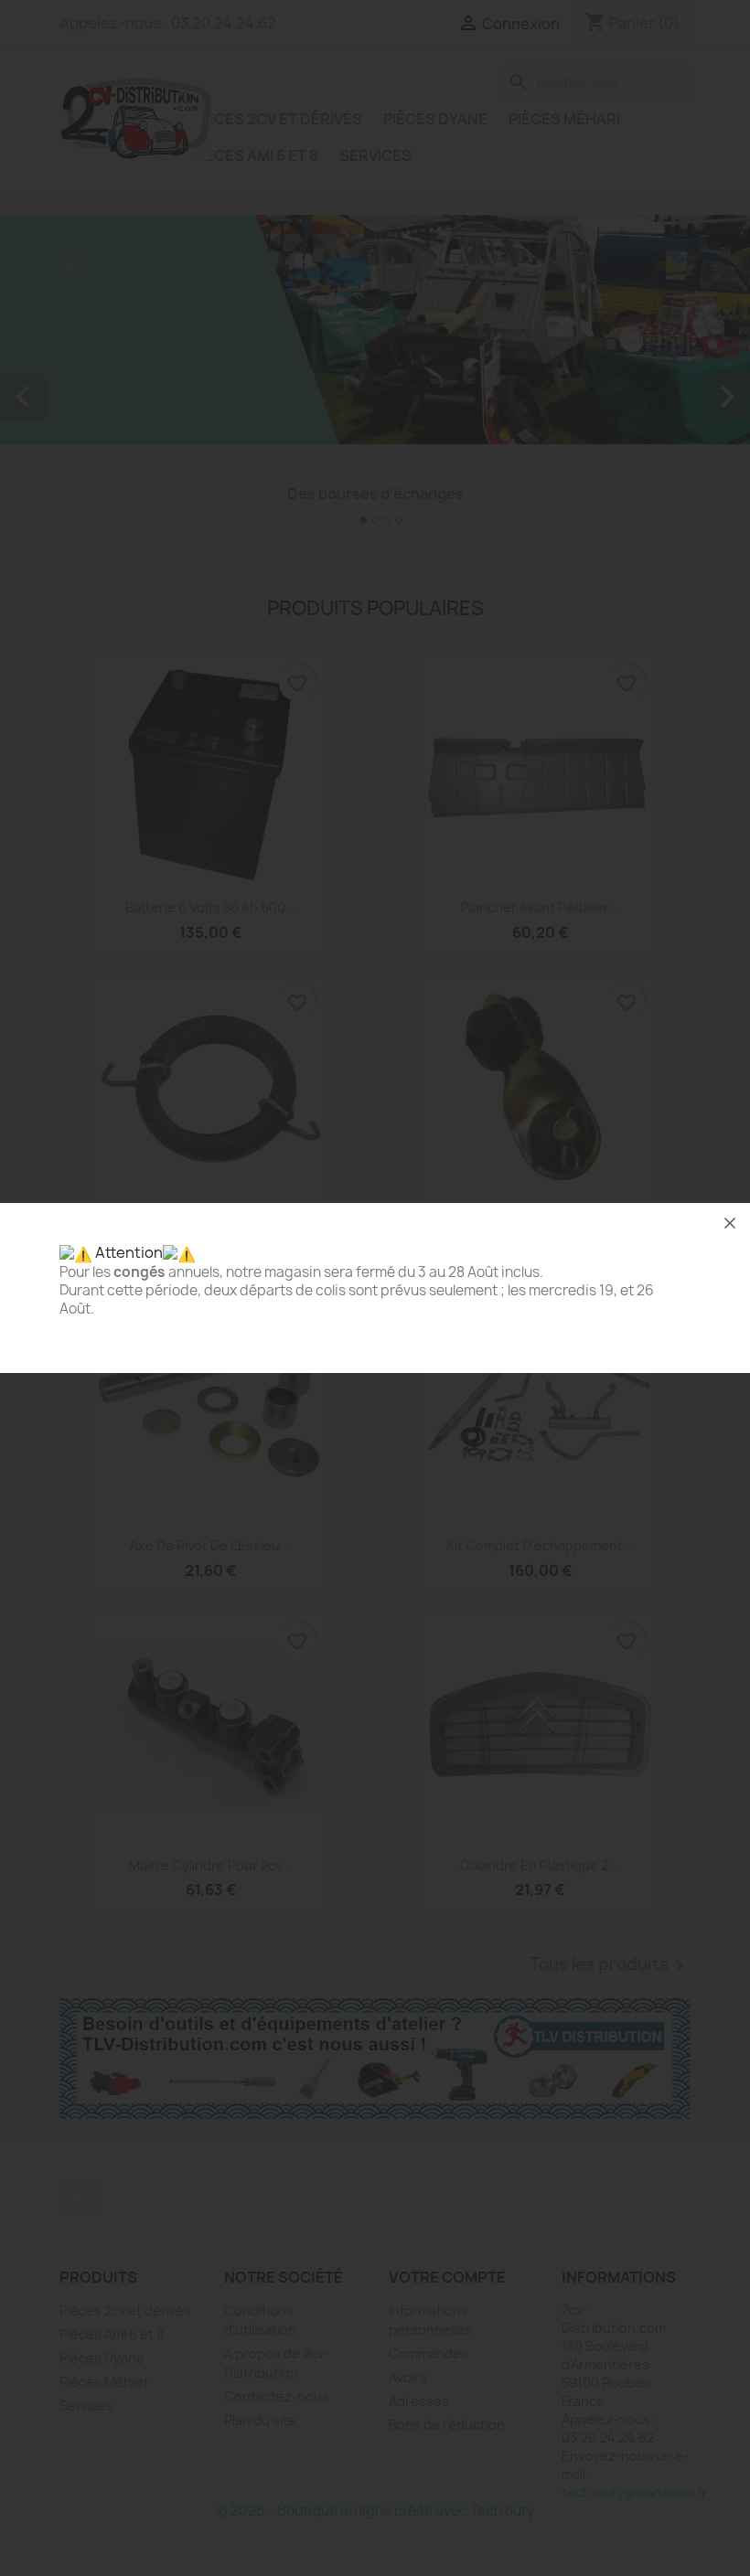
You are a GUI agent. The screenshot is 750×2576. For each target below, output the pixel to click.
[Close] (730, 1223)
